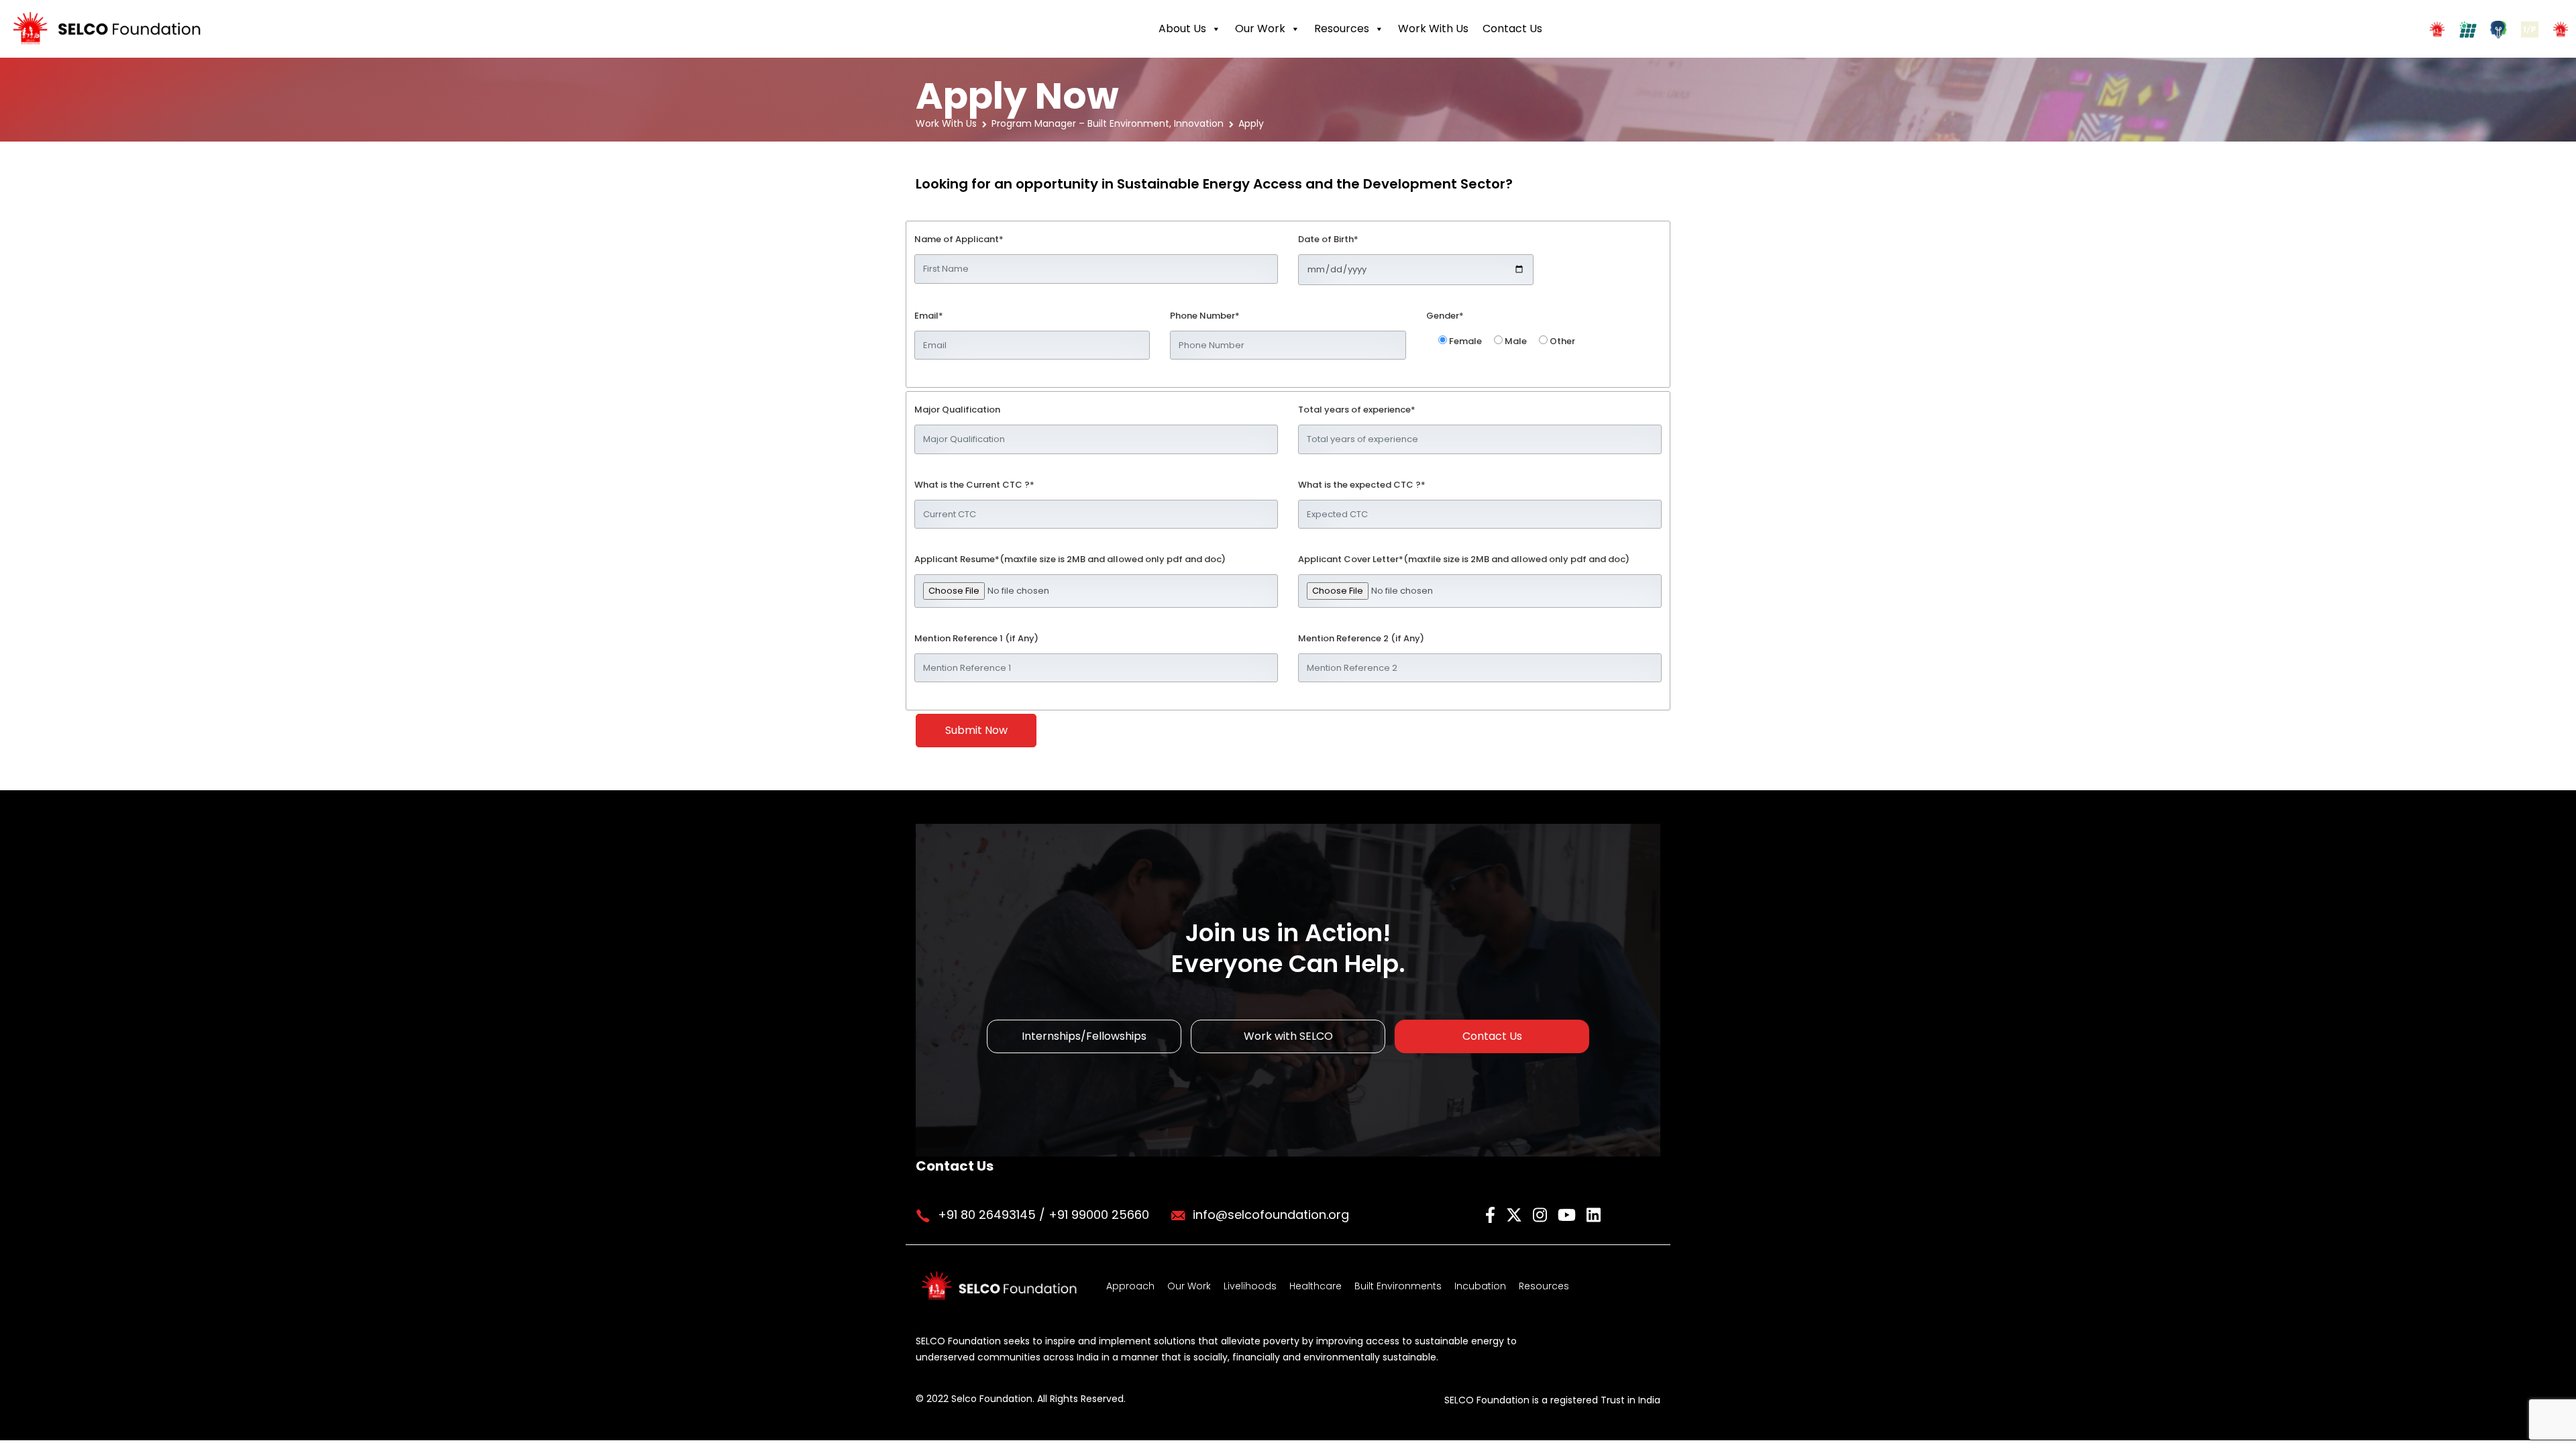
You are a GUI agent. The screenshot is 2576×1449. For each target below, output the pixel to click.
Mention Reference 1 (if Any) (976, 638)
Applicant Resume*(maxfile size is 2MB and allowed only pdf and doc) (1070, 559)
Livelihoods (1250, 1286)
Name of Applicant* (959, 239)
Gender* (1445, 316)
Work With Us (1433, 29)
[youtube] (1569, 1214)
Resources (1342, 29)
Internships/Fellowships (1084, 1036)
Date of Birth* (1328, 239)
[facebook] (1492, 1214)
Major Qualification (957, 410)
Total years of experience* (1357, 410)
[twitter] (1516, 1214)
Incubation (1480, 1286)
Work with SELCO (1288, 1036)
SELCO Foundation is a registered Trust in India (1552, 1400)
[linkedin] (1594, 1214)
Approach (1130, 1286)
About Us (1182, 29)
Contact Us (1512, 29)
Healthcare (1316, 1286)
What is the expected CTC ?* (1362, 485)
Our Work (1260, 29)
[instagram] (1542, 1214)
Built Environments (1398, 1286)
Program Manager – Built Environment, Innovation (1108, 123)
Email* (929, 316)
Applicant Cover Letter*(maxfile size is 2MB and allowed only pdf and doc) (1464, 559)
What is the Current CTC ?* (974, 485)
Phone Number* (1205, 316)
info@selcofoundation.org (1271, 1215)
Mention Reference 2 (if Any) (1361, 638)
